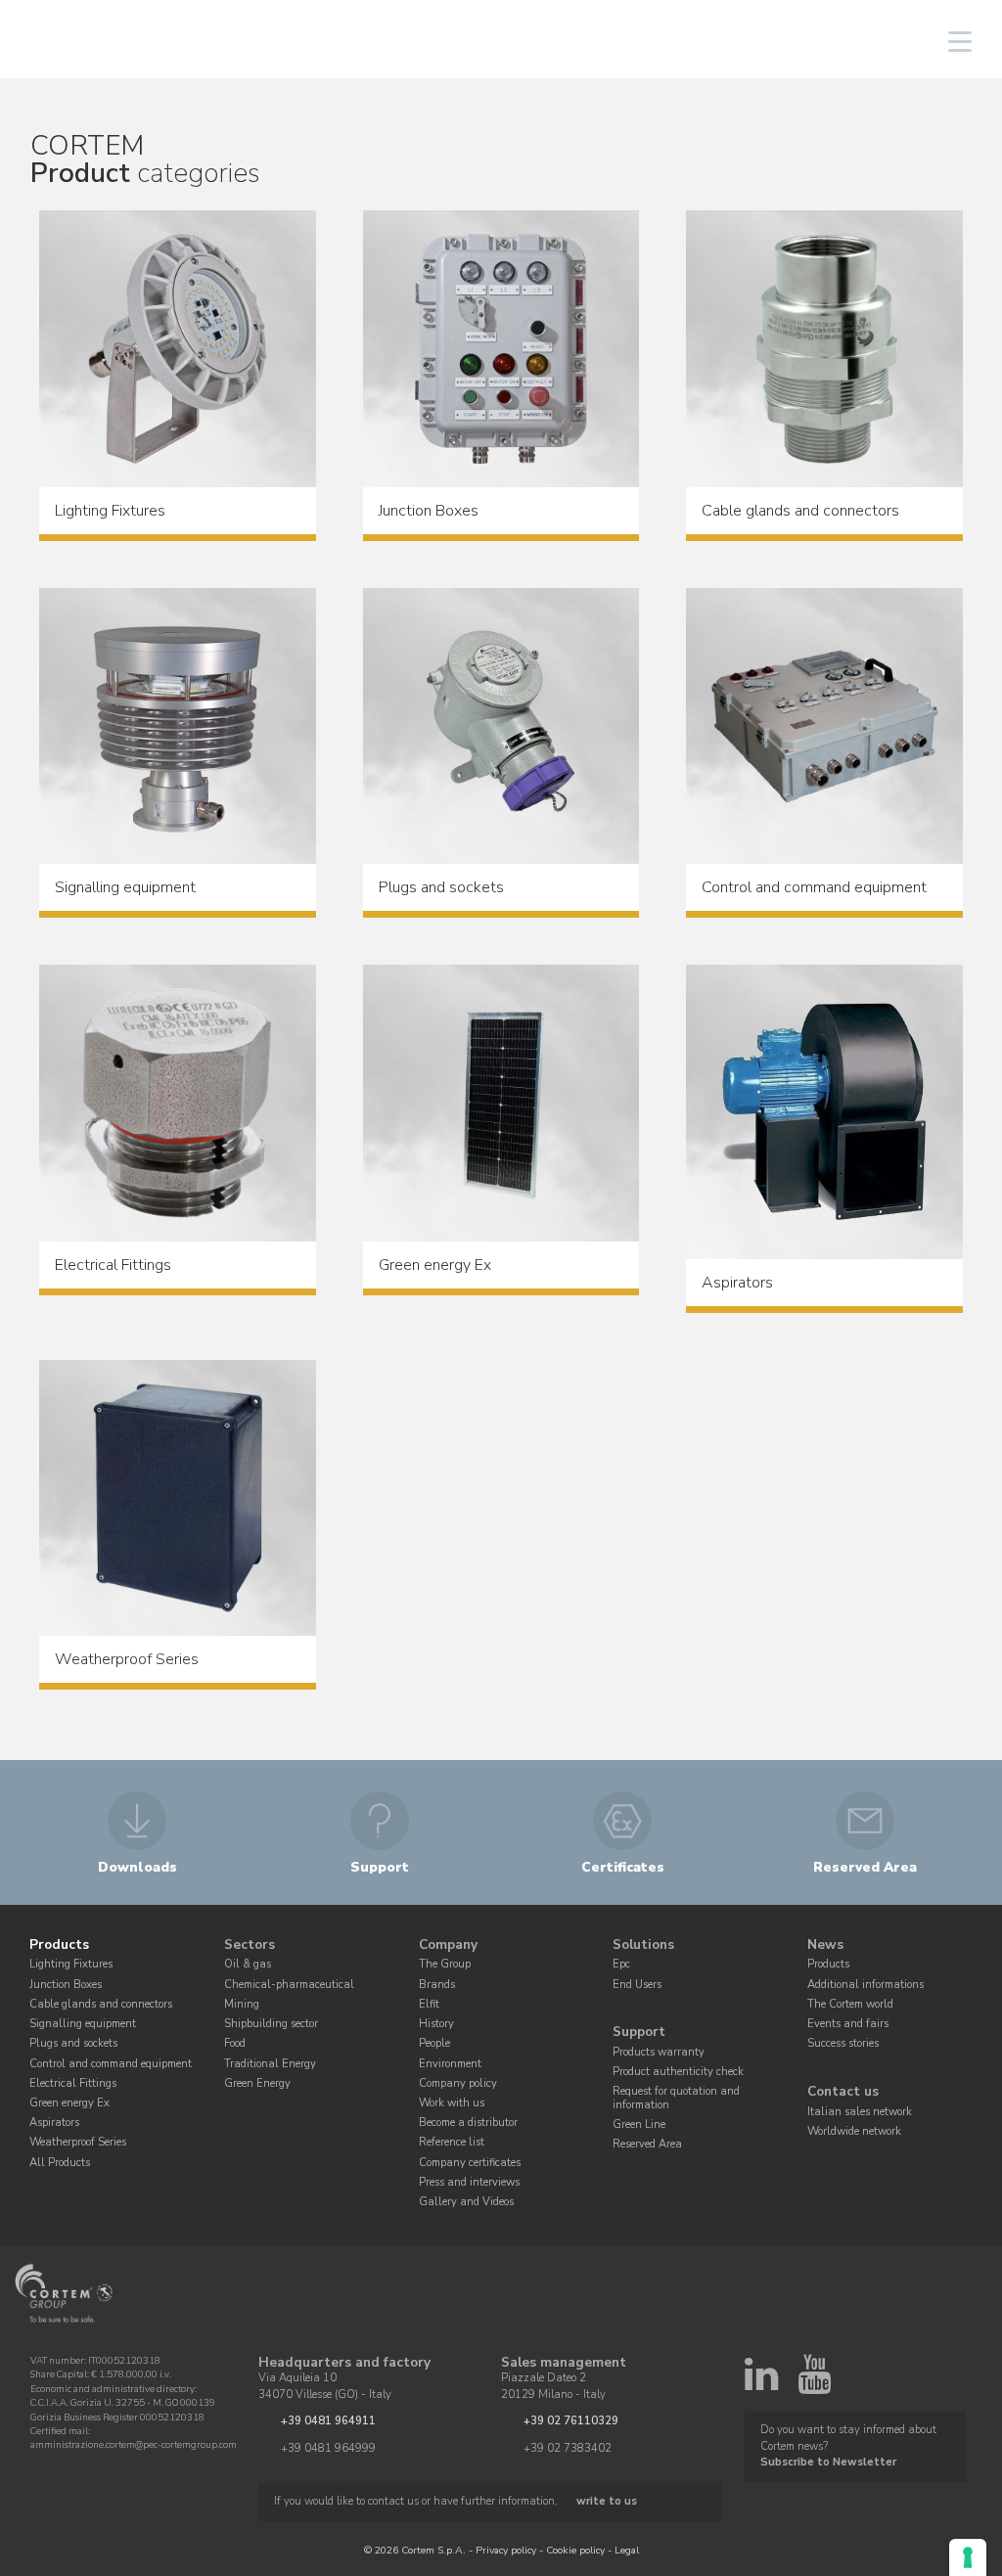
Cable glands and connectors (101, 2004)
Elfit (429, 2004)
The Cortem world (850, 2004)
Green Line (639, 2124)
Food (235, 2043)
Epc (621, 1964)
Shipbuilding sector (271, 2024)
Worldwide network (854, 2131)
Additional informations (865, 1985)
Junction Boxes (66, 1985)
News (825, 1944)
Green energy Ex (69, 2103)
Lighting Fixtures (71, 1964)
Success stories (843, 2043)
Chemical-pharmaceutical (289, 1985)
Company (448, 1944)
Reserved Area (647, 2144)
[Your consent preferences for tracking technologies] (968, 2557)
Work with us (452, 2103)
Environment (450, 2064)
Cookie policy (575, 2550)
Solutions (643, 1944)
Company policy (458, 2083)
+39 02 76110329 (571, 2421)
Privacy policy (506, 2550)
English (808, 42)
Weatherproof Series (78, 2142)
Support (639, 2033)
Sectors (250, 1944)
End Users (637, 1985)
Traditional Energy (270, 2064)
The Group (445, 1964)
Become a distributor (468, 2123)
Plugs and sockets (73, 2043)
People (434, 2043)
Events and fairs (848, 2024)
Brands (437, 1985)
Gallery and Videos (466, 2202)
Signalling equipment (83, 2024)
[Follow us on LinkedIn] (761, 2383)
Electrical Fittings (73, 2083)
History (436, 2024)
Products (59, 1944)
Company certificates (470, 2163)
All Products (60, 2163)
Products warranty (659, 2052)
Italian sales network (860, 2112)
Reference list (452, 2142)
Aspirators (54, 2123)
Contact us (843, 2091)
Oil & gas (248, 1964)
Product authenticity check (678, 2072)
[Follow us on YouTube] (814, 2383)
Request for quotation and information (676, 2098)
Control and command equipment (111, 2064)
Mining (242, 2004)
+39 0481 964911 (328, 2421)
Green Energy (257, 2083)
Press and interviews (469, 2182)
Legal (627, 2550)
